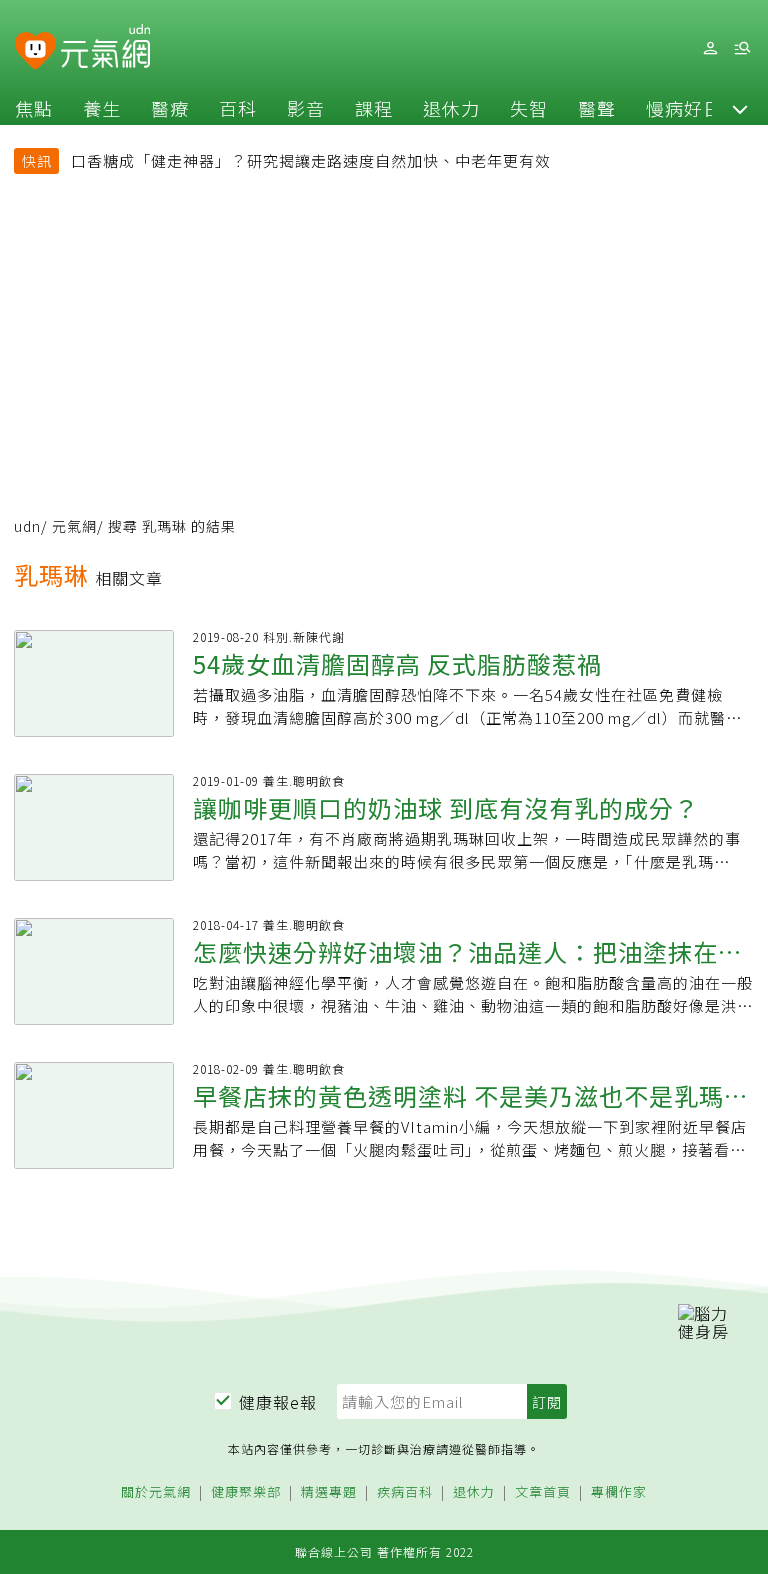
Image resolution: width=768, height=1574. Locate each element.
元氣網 (74, 526)
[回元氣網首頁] (105, 48)
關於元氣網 (156, 1492)
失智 (529, 108)
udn (27, 526)
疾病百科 (405, 1492)
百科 (238, 108)
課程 (374, 108)
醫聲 (597, 108)
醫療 (170, 108)
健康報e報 (278, 1402)
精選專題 (329, 1492)
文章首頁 (543, 1492)
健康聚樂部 (246, 1492)
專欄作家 (619, 1492)
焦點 (34, 108)
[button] (740, 108)
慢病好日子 (693, 108)
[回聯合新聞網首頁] (35, 51)
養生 (102, 108)
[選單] (742, 48)
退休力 (451, 108)
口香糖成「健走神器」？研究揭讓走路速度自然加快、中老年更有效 (311, 160)
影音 (306, 108)
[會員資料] (710, 48)
